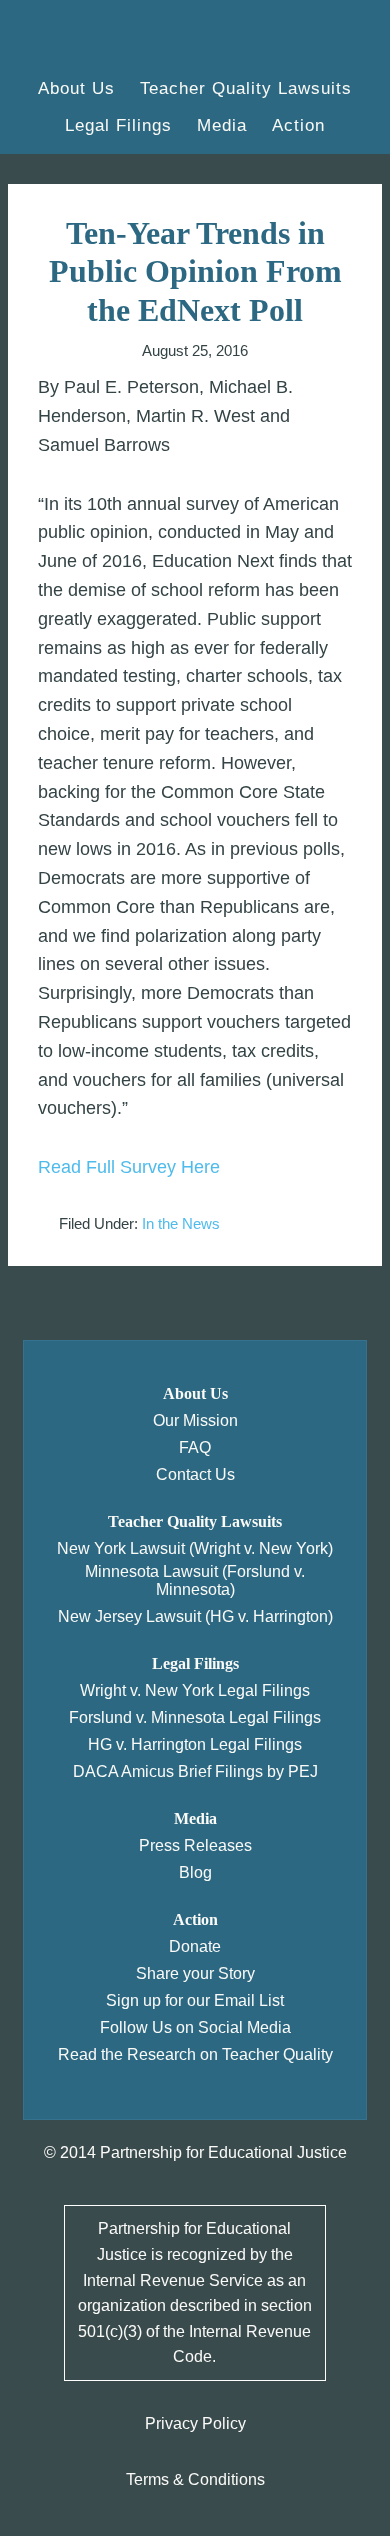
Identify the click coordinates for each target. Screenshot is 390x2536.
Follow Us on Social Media (195, 2027)
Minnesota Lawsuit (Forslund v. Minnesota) (195, 1580)
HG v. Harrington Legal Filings (195, 1744)
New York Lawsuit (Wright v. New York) (195, 1548)
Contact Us (195, 1474)
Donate (195, 1946)
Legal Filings (195, 1663)
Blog (195, 1872)
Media (195, 1818)
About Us (195, 1393)
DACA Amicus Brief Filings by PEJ (195, 1771)
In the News (181, 1223)
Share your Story (195, 1973)
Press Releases (195, 1845)
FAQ (195, 1447)
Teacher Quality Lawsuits (195, 1521)
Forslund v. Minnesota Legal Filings (195, 1717)
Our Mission (195, 1420)
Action (195, 1919)
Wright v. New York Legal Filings (195, 1690)
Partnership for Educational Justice (125, 40)
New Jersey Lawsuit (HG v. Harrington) (195, 1616)
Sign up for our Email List (195, 2000)
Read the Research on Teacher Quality (195, 2054)
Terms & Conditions (195, 2479)
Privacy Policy (195, 2423)
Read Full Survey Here (129, 1167)
